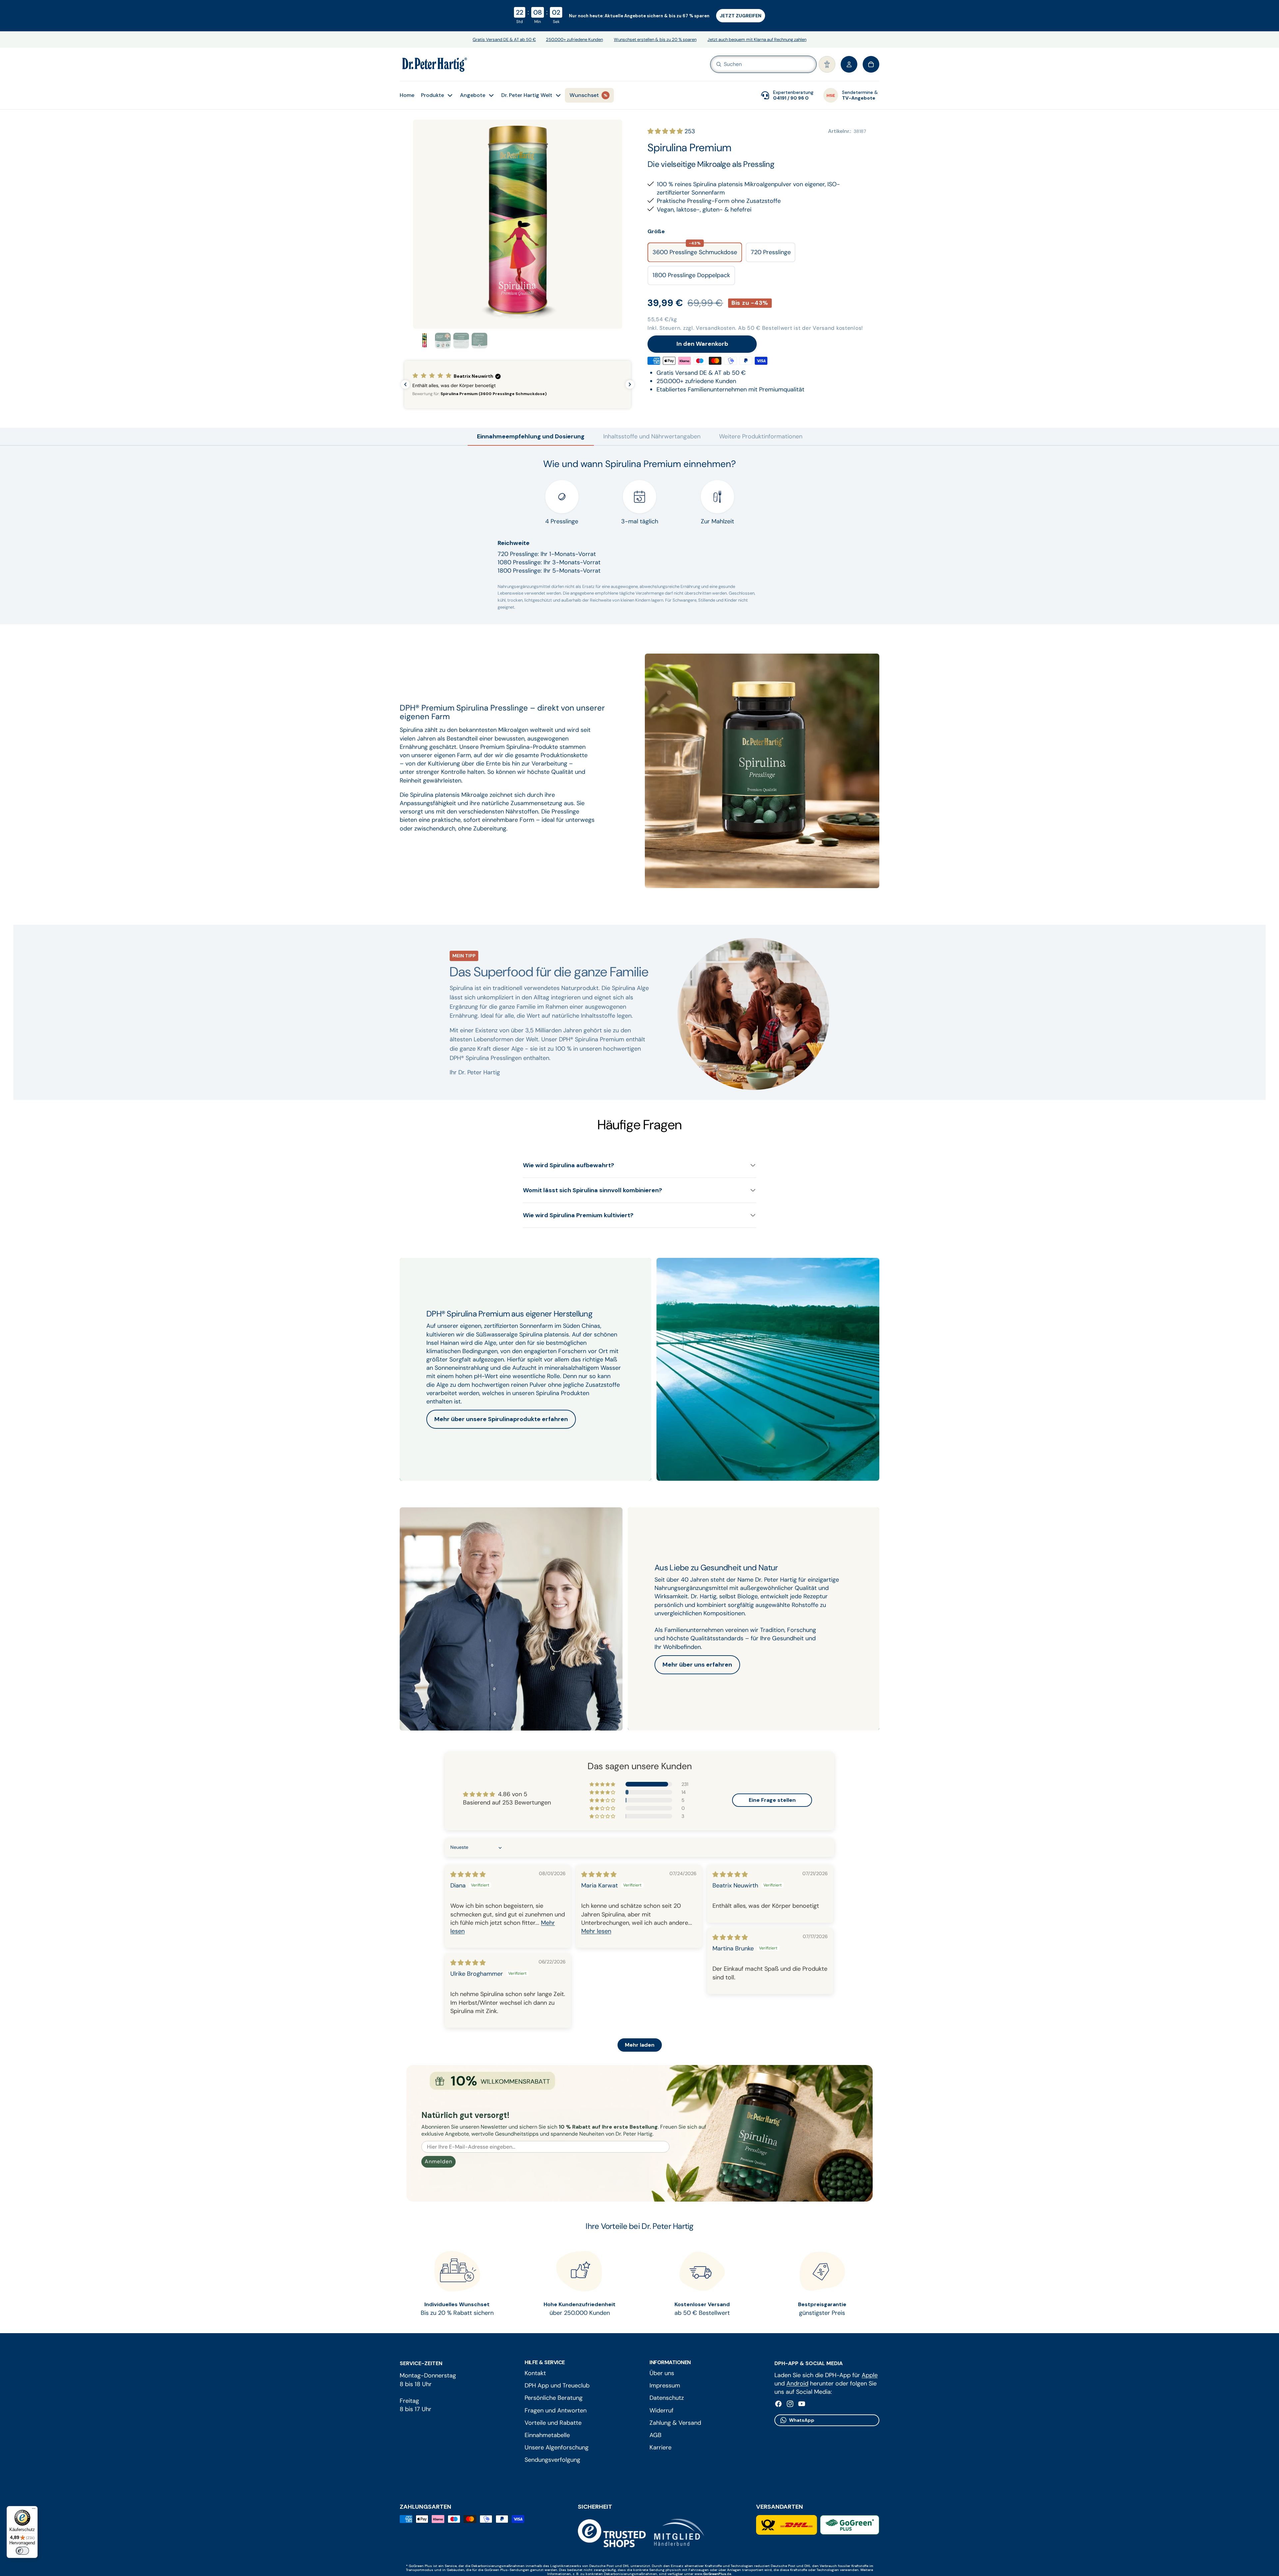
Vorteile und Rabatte (553, 2423)
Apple (870, 2375)
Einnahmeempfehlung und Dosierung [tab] (531, 436)
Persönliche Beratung (554, 2398)
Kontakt (535, 2373)
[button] (827, 64)
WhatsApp (802, 2420)
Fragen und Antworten (556, 2410)
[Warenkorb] (871, 64)
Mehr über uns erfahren (697, 1665)
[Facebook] (778, 2404)
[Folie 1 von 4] (425, 341)
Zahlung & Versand (675, 2423)
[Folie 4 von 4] (479, 341)
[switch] (22, 2551)
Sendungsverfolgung (552, 2460)
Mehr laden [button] (640, 2045)
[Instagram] (790, 2404)
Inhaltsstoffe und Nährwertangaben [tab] (652, 436)
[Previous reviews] (405, 384)
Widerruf (661, 2410)
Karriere (660, 2447)
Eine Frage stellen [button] (772, 1800)
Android (797, 2383)
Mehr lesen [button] (596, 1931)
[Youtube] (802, 2404)
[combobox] (754, 64)
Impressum (665, 2385)
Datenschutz (667, 2398)
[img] (468, 1874)
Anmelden (438, 2161)
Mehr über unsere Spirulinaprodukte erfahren (501, 1419)
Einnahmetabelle (547, 2435)
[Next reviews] (630, 384)
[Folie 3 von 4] (461, 341)
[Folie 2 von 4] (443, 341)
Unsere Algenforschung (557, 2447)
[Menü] (34, 2510)
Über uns (662, 2373)
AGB (655, 2435)
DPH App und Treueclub (557, 2385)
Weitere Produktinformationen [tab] (761, 436)
